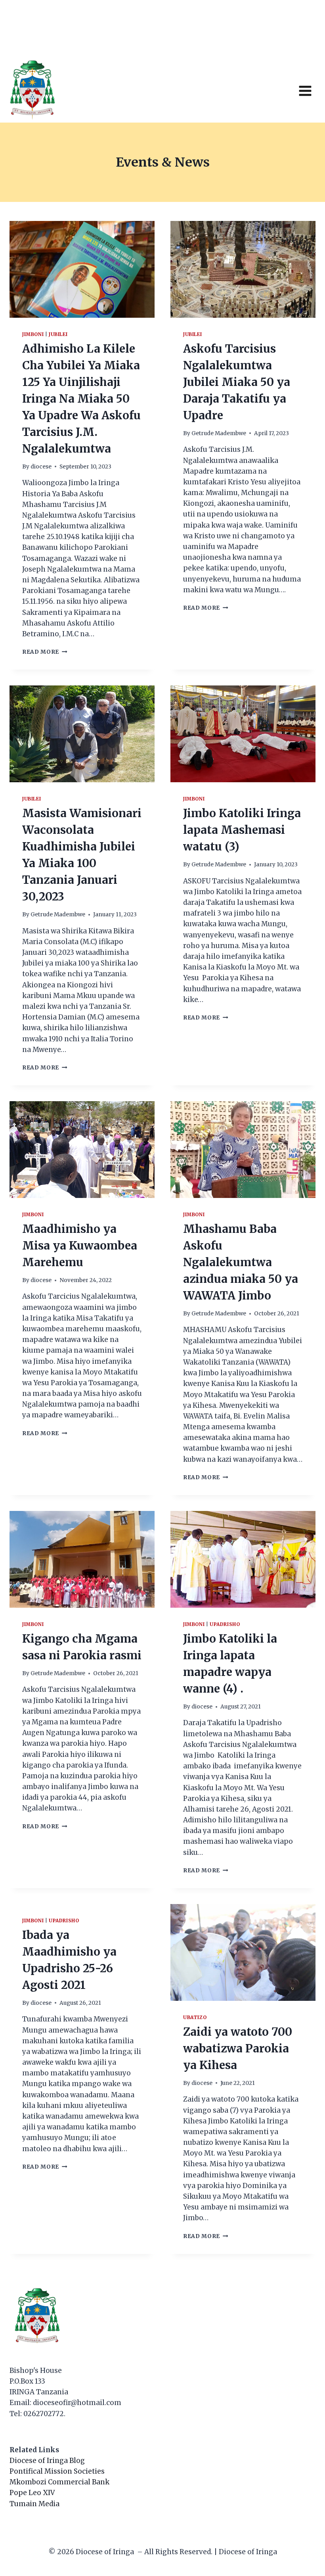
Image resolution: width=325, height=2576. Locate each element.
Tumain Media (34, 2504)
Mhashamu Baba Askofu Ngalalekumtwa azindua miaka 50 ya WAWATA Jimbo (241, 1262)
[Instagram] (309, 30)
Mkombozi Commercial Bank (59, 2482)
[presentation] (82, 269)
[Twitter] (293, 30)
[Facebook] (278, 30)
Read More (45, 652)
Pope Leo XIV (32, 2493)
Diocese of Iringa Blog (47, 2461)
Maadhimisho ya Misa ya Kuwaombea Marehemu (80, 1246)
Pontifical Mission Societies (57, 2471)
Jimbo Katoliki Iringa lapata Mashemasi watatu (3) (242, 830)
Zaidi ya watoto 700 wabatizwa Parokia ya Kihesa (238, 2048)
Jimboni (33, 334)
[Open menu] (305, 91)
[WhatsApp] (262, 30)
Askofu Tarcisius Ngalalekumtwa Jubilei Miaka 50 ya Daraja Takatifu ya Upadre (237, 382)
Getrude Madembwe (219, 433)
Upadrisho (225, 1624)
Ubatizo (195, 2017)
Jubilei (58, 334)
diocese (41, 467)
